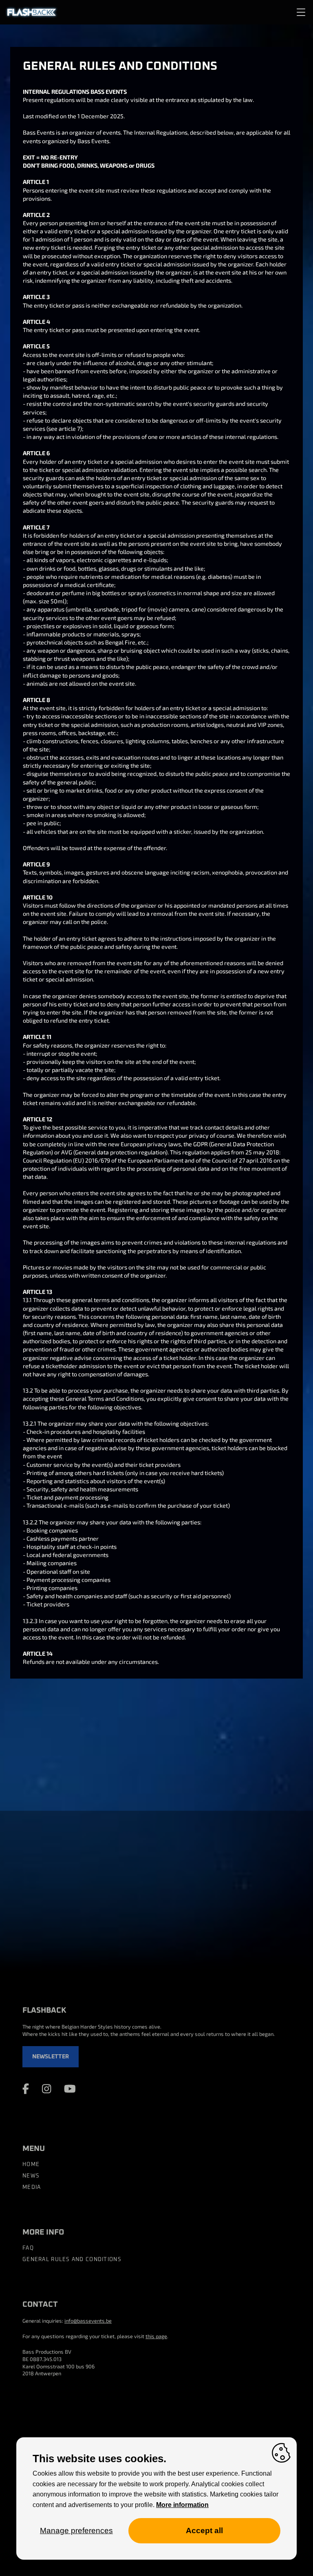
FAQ (28, 2248)
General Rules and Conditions (72, 2260)
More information (182, 2505)
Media (32, 2187)
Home (31, 2165)
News (31, 2176)
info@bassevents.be (88, 2321)
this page (156, 2336)
